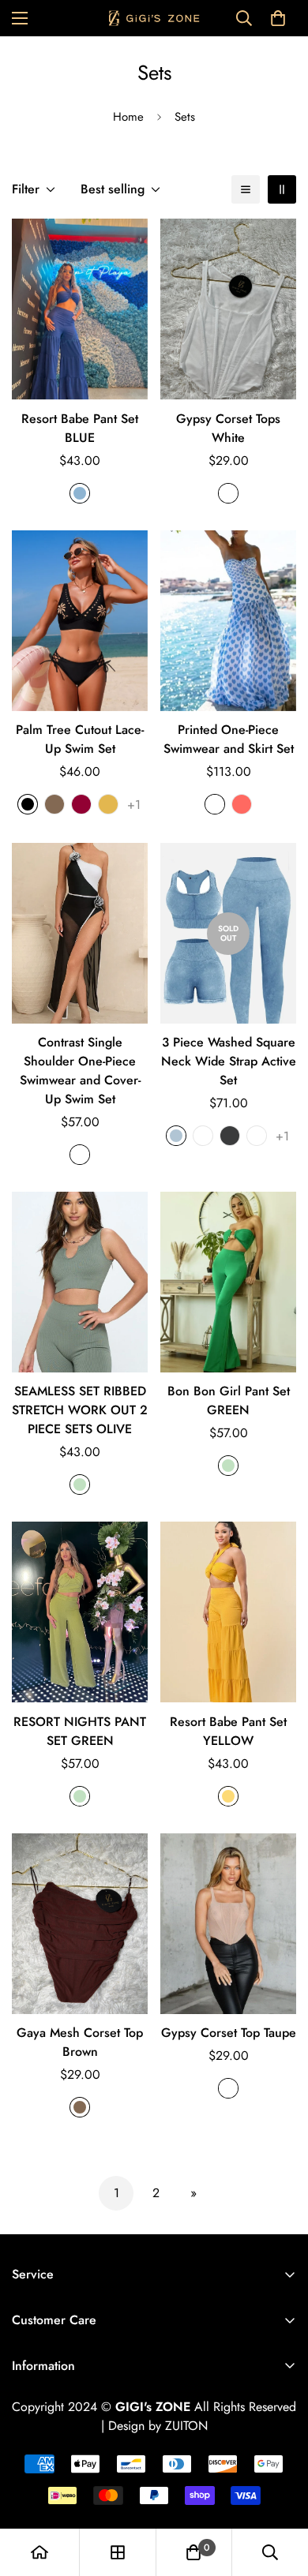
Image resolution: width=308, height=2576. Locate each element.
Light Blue (176, 1136)
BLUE (80, 493)
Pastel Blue (215, 804)
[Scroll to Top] (280, 2492)
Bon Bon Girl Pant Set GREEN (229, 1400)
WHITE (228, 493)
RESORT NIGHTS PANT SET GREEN (80, 1731)
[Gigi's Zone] (154, 18)
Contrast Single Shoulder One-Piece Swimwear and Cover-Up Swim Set (80, 1071)
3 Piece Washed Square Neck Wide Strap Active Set (229, 1061)
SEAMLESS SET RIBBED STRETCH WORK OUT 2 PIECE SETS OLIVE (80, 1410)
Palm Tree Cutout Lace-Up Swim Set (80, 739)
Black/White (80, 1155)
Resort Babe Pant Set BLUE (80, 428)
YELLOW (228, 1796)
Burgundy (81, 804)
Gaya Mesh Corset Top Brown (80, 2042)
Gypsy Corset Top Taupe (229, 2033)
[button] (278, 18)
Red (242, 804)
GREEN (80, 1485)
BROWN (80, 2107)
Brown (54, 804)
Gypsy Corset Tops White (228, 428)
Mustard (108, 804)
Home (128, 117)
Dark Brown (257, 1136)
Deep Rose (203, 1136)
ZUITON (186, 2426)
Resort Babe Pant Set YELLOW (228, 1731)
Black (28, 804)
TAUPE (228, 2088)
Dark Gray (230, 1136)
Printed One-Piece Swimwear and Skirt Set (229, 739)
